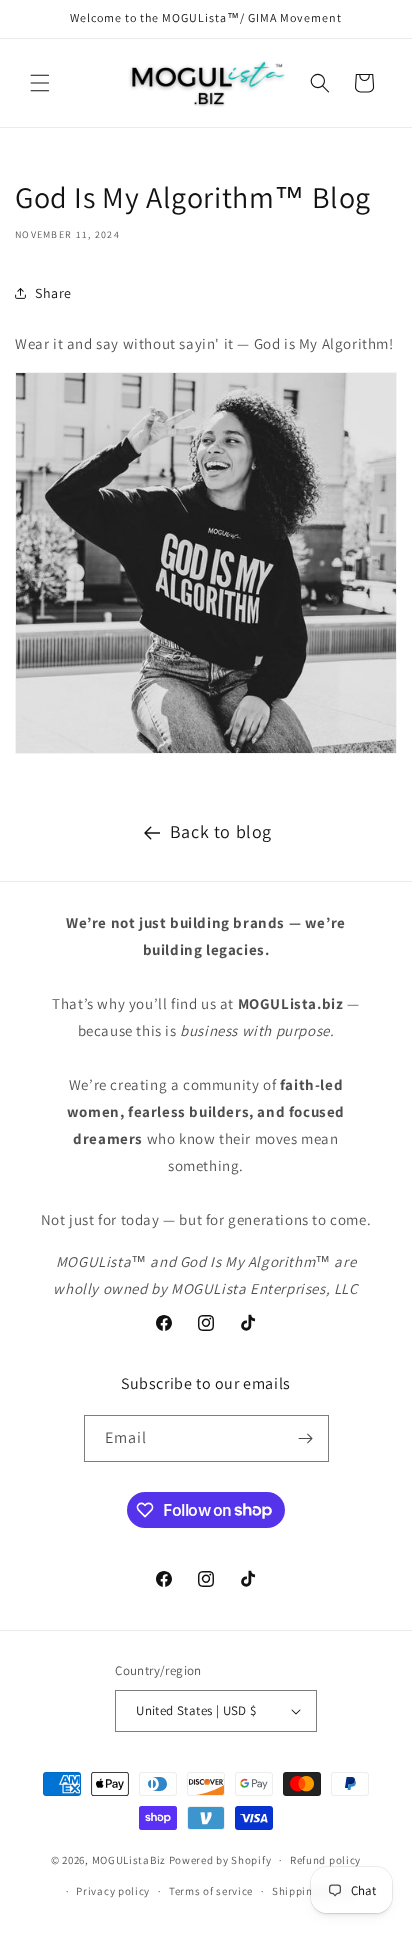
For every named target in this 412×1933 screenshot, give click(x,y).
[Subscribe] (306, 1438)
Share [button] (53, 293)
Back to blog (221, 831)
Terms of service (211, 1891)
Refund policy (325, 1860)
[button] (40, 83)
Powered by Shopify (220, 1860)
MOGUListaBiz (129, 1860)
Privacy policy (113, 1891)
